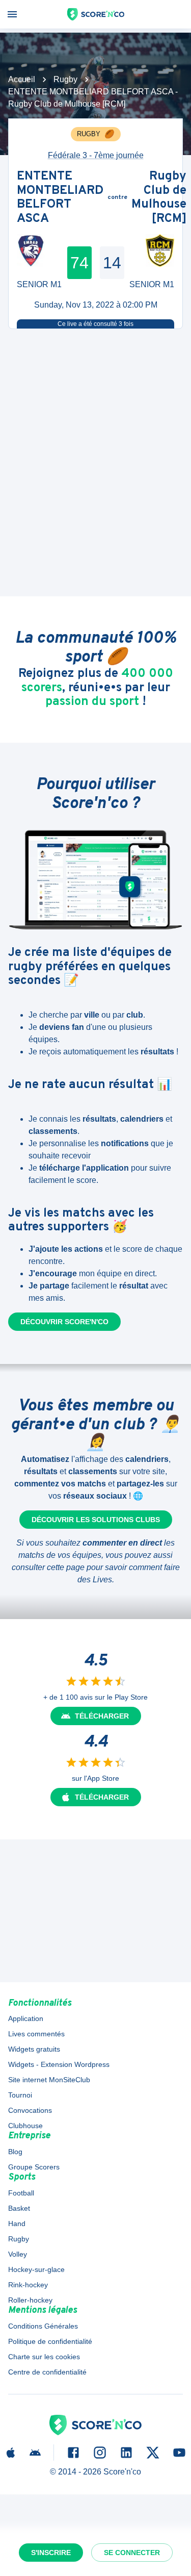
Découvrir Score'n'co (64, 1322)
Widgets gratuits (34, 2049)
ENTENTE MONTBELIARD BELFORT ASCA (60, 198)
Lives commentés (36, 2034)
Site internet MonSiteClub (49, 2080)
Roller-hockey (30, 2300)
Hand (17, 2224)
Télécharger (102, 1716)
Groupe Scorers (34, 2167)
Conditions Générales (43, 2326)
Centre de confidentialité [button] (47, 2372)
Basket (19, 2208)
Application (26, 2018)
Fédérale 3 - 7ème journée (96, 155)
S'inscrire (51, 2553)
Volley (18, 2254)
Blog (15, 2152)
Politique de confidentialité (50, 2341)
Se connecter (132, 2553)
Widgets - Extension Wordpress (59, 2064)
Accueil (22, 79)
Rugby (65, 79)
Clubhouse (25, 2126)
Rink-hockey (28, 2285)
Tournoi (20, 2095)
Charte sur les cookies (44, 2357)
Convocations (30, 2110)
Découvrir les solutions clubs (96, 1520)
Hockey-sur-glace (36, 2269)
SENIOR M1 (39, 284)
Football (21, 2193)
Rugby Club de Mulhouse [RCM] (159, 198)
